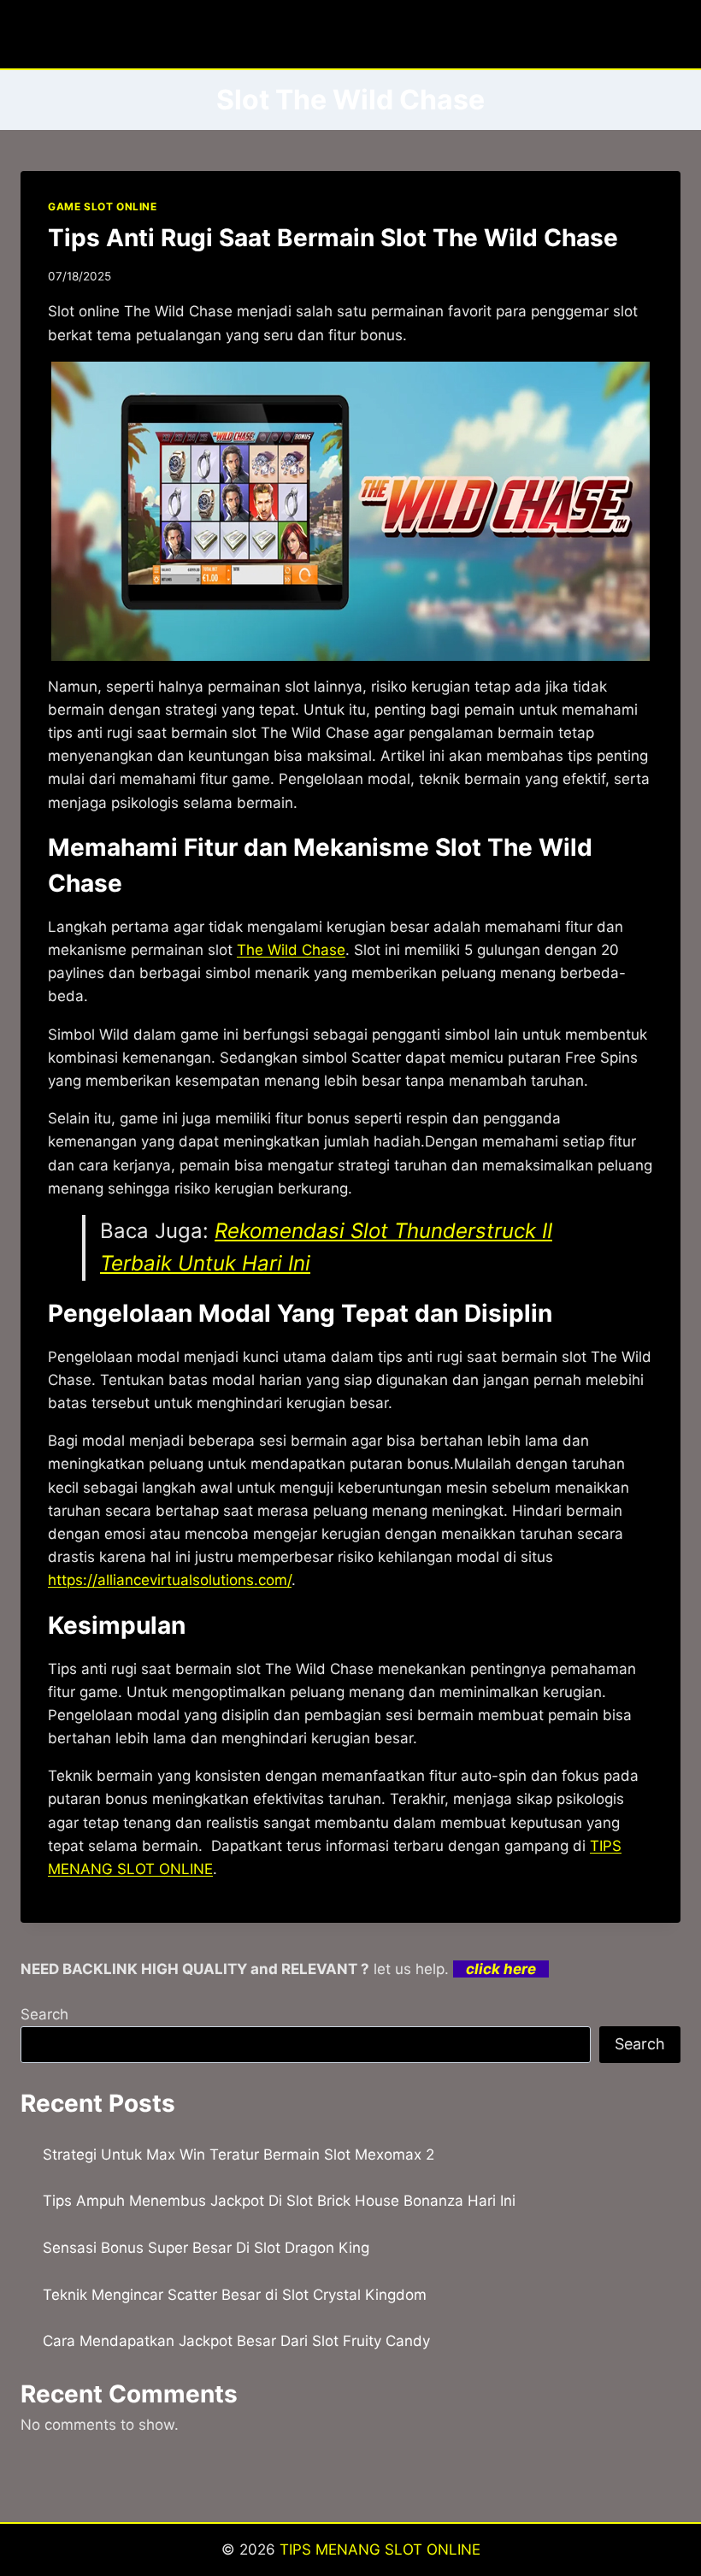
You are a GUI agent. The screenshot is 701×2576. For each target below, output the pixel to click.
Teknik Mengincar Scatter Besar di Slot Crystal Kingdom (235, 2295)
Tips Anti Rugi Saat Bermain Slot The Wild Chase (333, 238)
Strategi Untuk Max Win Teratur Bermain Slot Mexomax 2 (239, 2155)
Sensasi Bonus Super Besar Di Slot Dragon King (206, 2248)
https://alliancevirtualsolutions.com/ (170, 1580)
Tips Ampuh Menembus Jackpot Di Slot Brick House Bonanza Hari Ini (279, 2201)
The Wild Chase (291, 950)
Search (44, 2014)
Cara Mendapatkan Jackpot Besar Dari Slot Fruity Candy (236, 2341)
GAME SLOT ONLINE (103, 206)
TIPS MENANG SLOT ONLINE (380, 2549)
